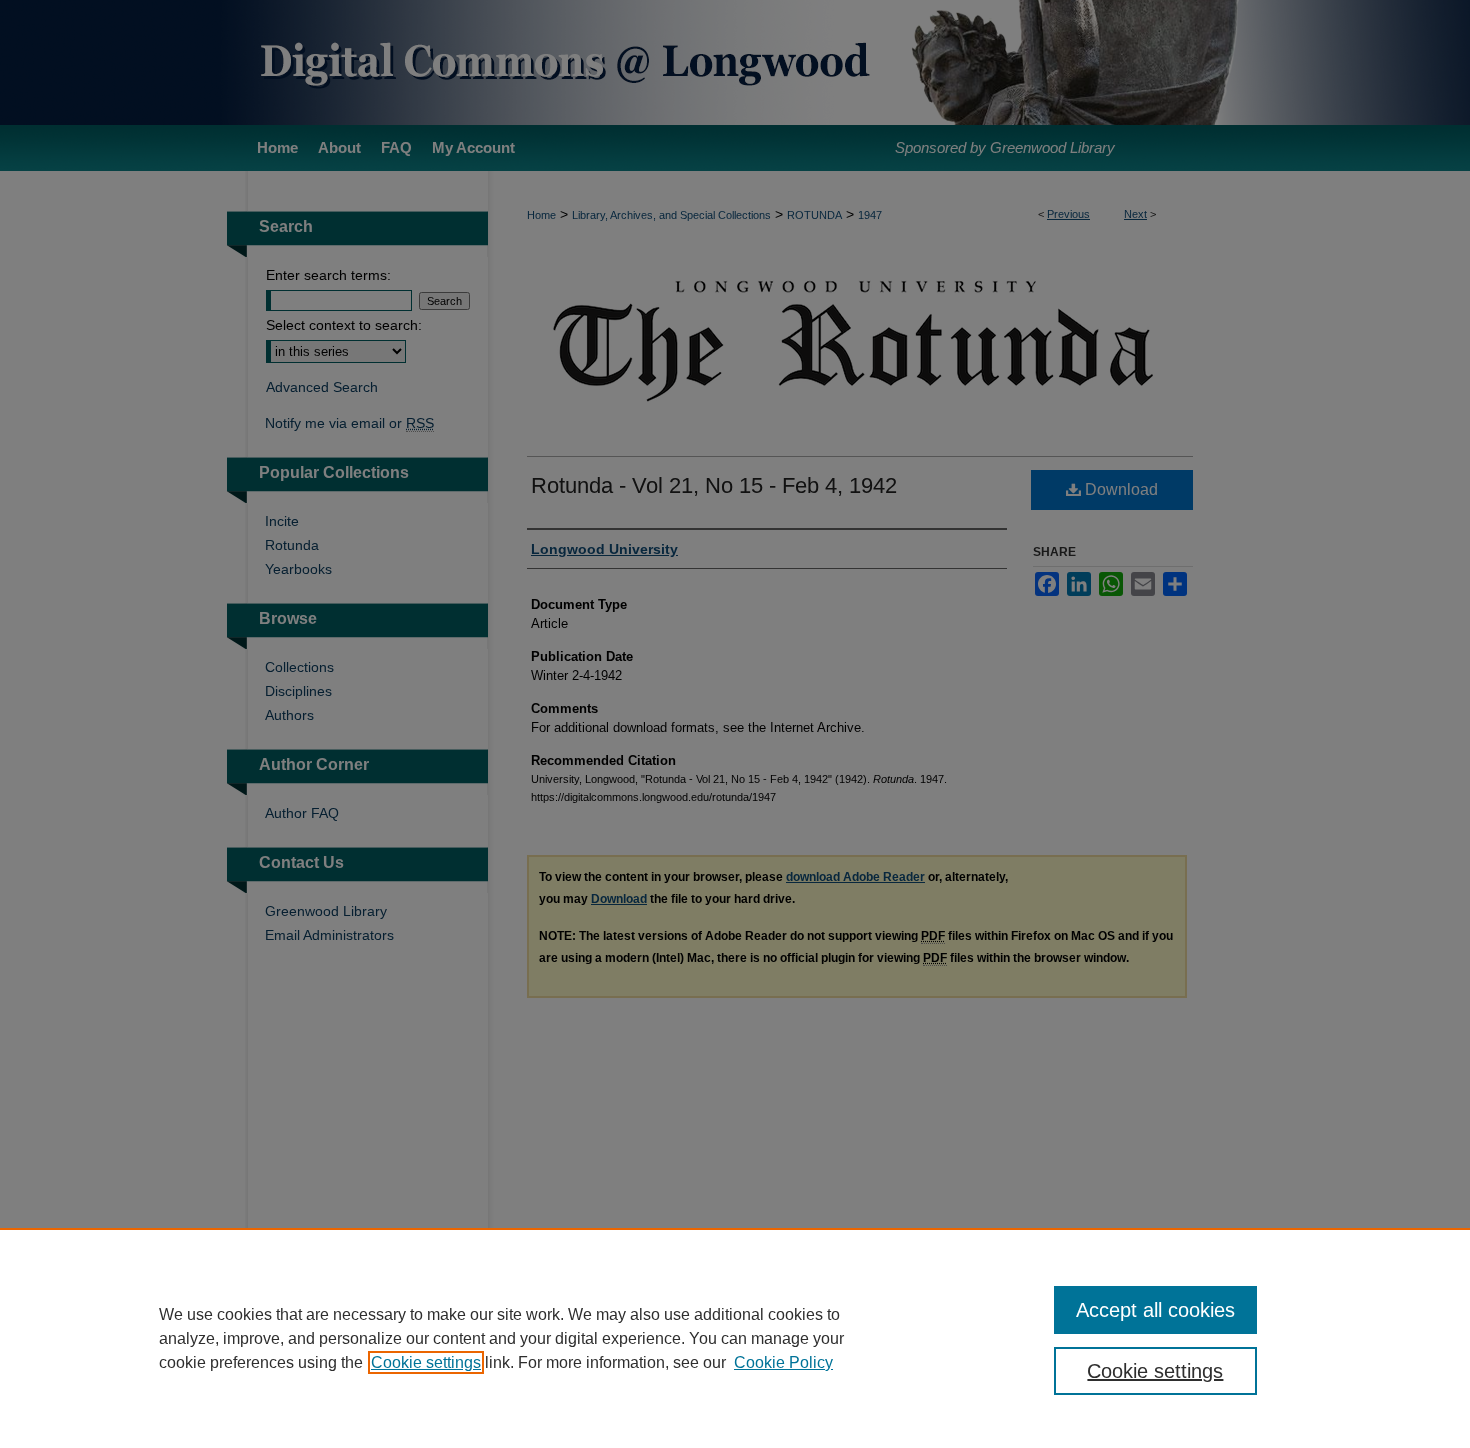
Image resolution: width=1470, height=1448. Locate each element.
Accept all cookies (1155, 1310)
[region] (735, 1338)
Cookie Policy (783, 1362)
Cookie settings (426, 1362)
